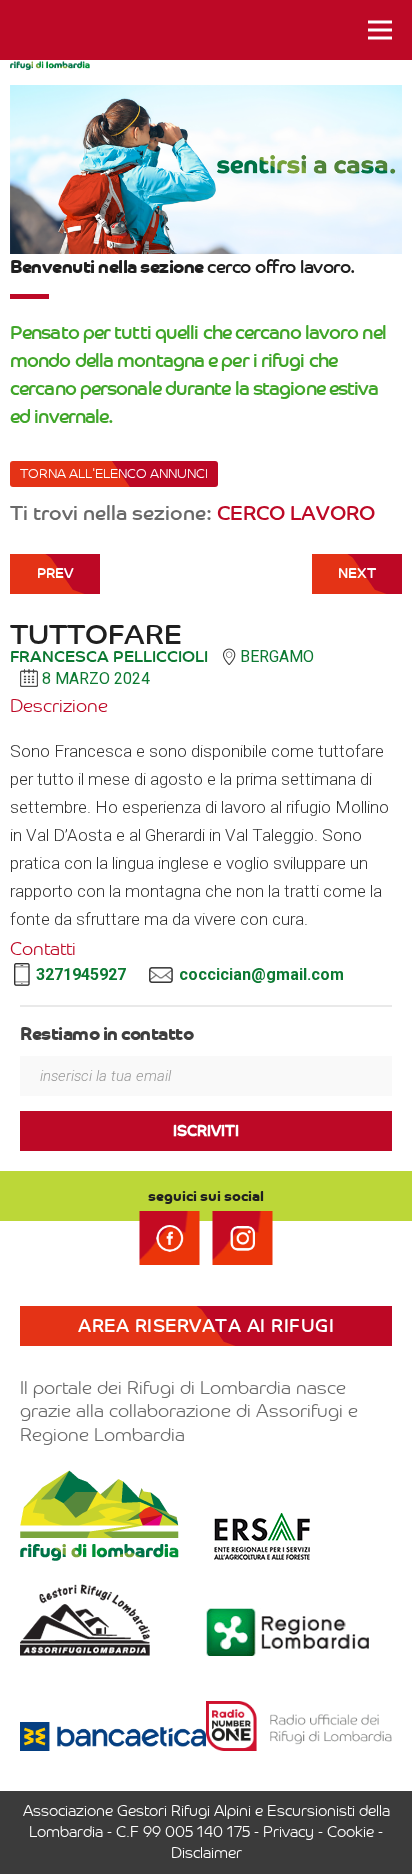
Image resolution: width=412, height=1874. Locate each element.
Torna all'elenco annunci (114, 473)
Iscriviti (206, 1131)
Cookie (350, 1832)
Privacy (288, 1832)
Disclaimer (206, 1853)
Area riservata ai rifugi (206, 1326)
